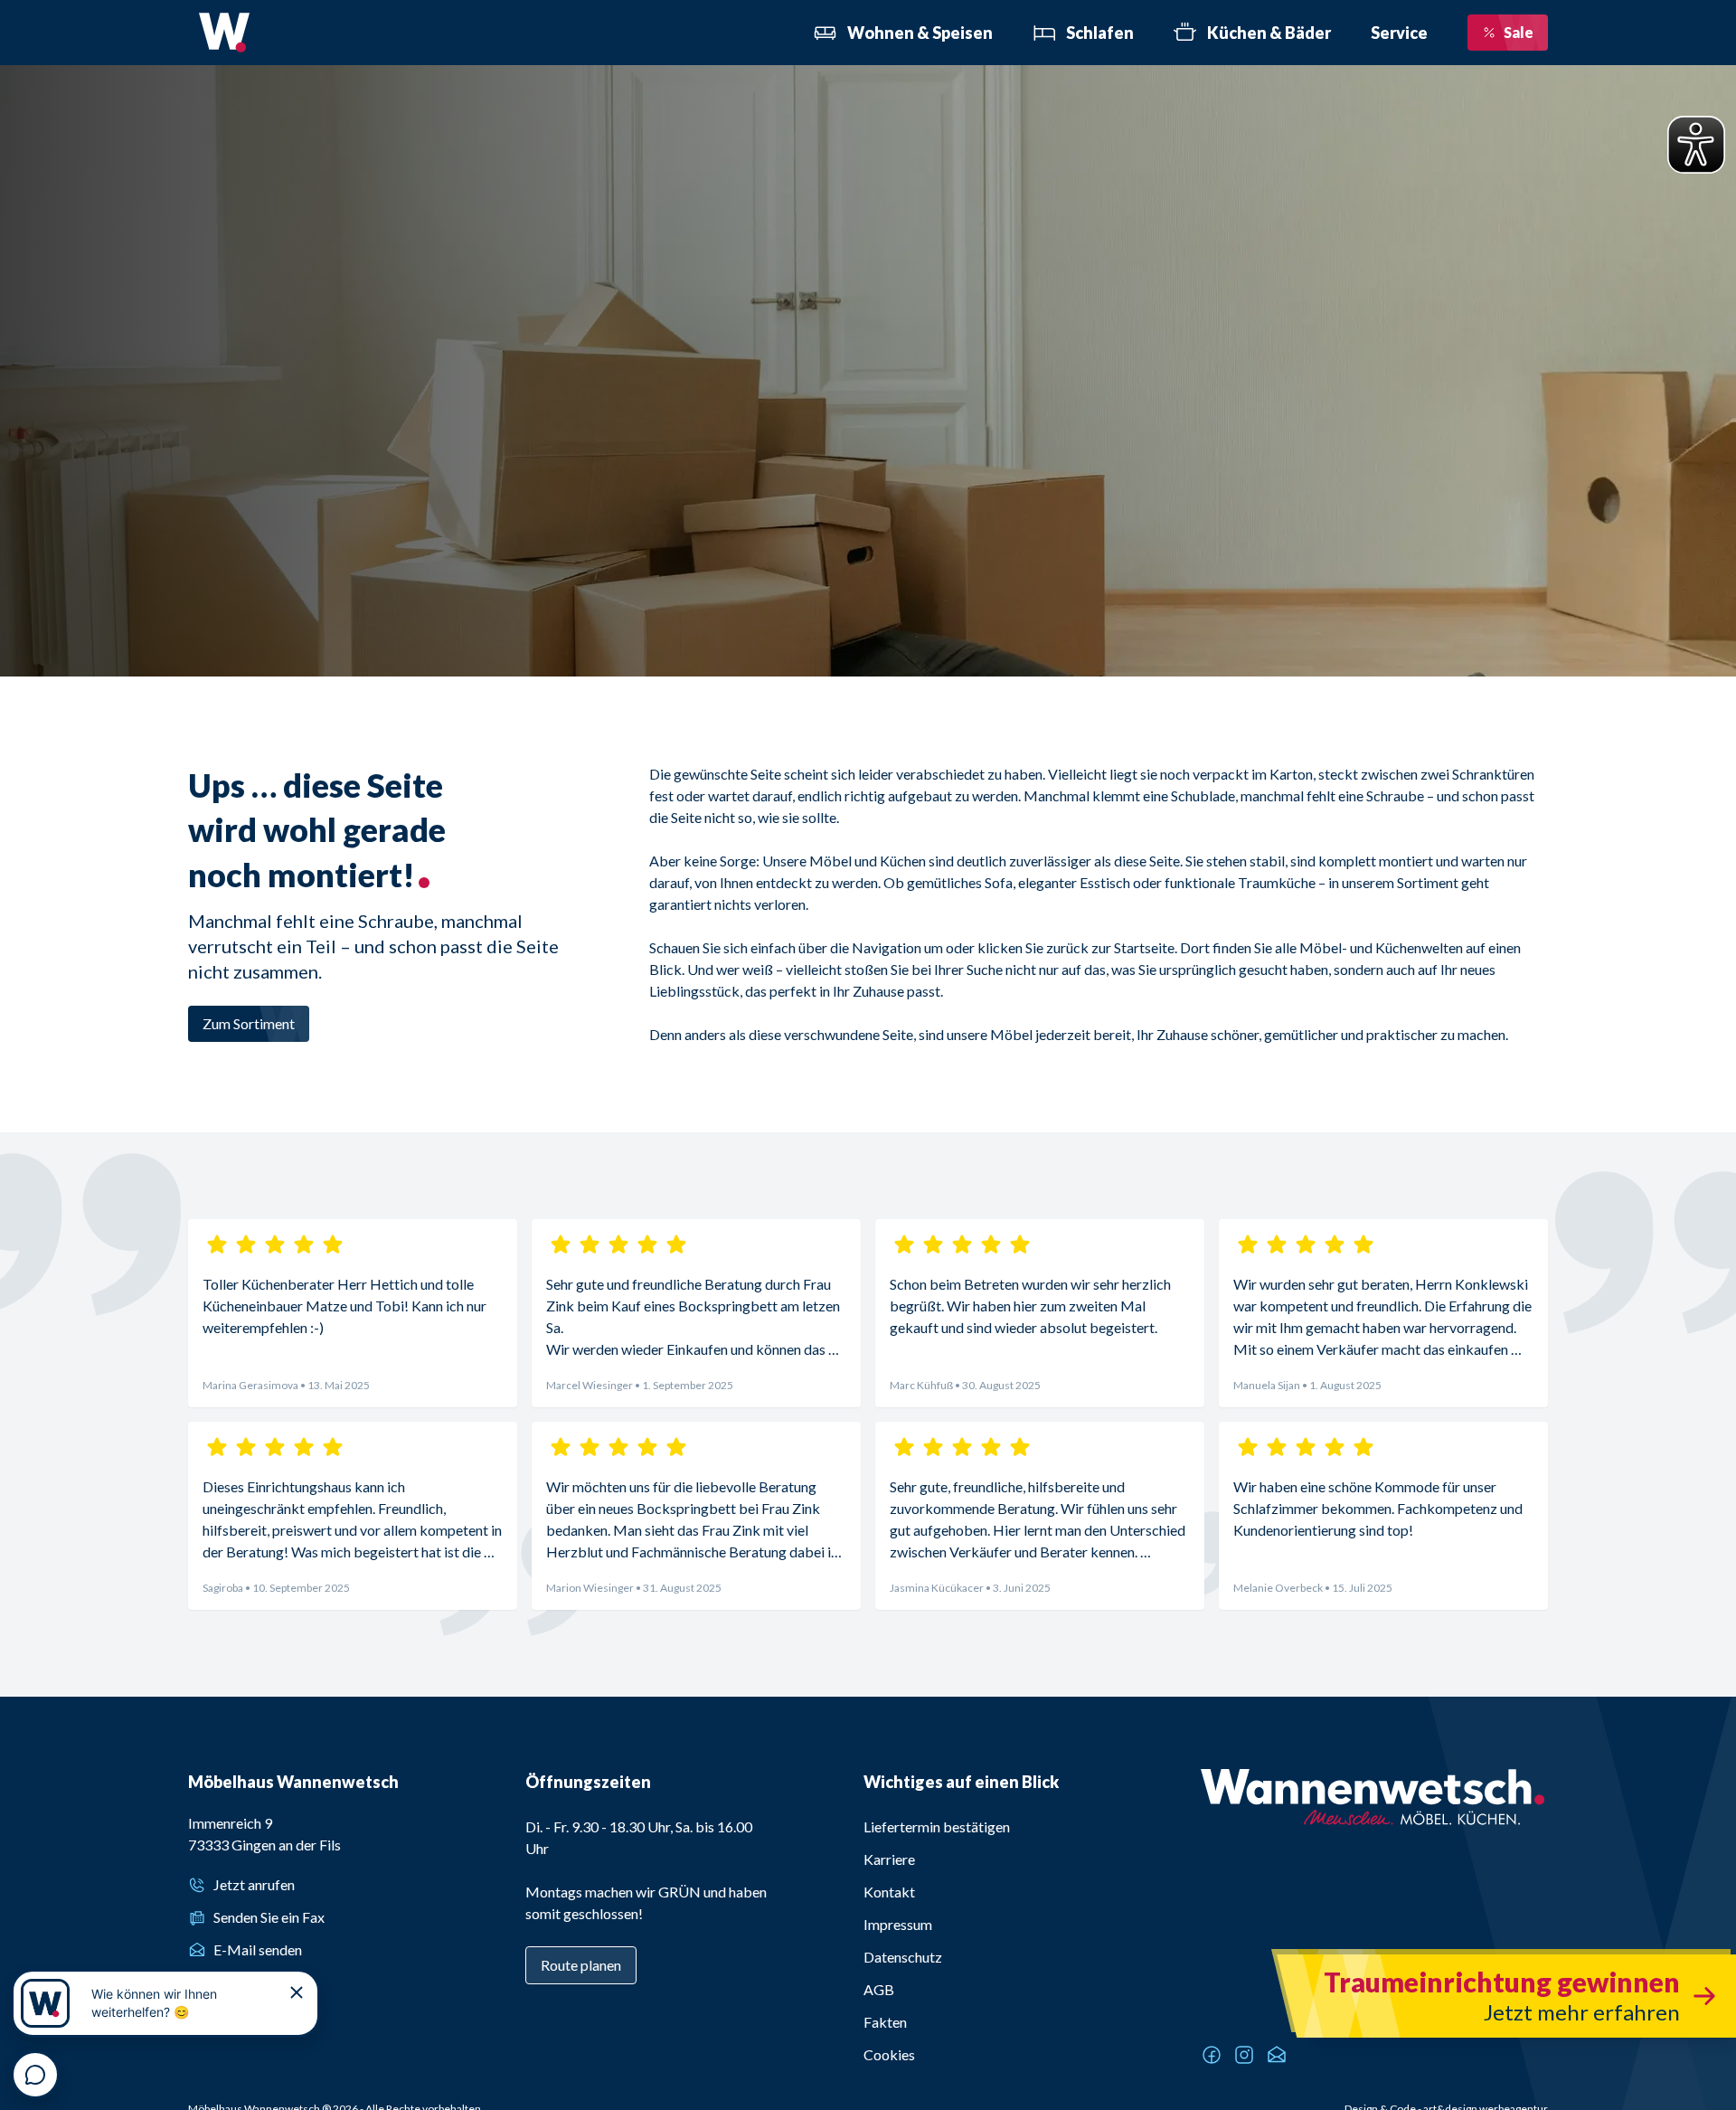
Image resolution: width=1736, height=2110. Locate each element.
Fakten (885, 2022)
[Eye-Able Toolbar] (1696, 145)
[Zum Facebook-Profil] (1212, 2055)
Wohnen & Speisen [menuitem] (920, 33)
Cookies (889, 2054)
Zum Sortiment (249, 1023)
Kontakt (889, 1892)
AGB (879, 1989)
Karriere (889, 1859)
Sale (1519, 32)
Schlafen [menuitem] (1100, 33)
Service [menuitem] (1399, 33)
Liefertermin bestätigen (937, 1826)
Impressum (898, 1924)
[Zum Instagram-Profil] (1244, 2055)
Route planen (581, 1965)
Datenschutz (903, 1957)
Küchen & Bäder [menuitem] (1269, 33)
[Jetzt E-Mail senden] (1277, 2055)
